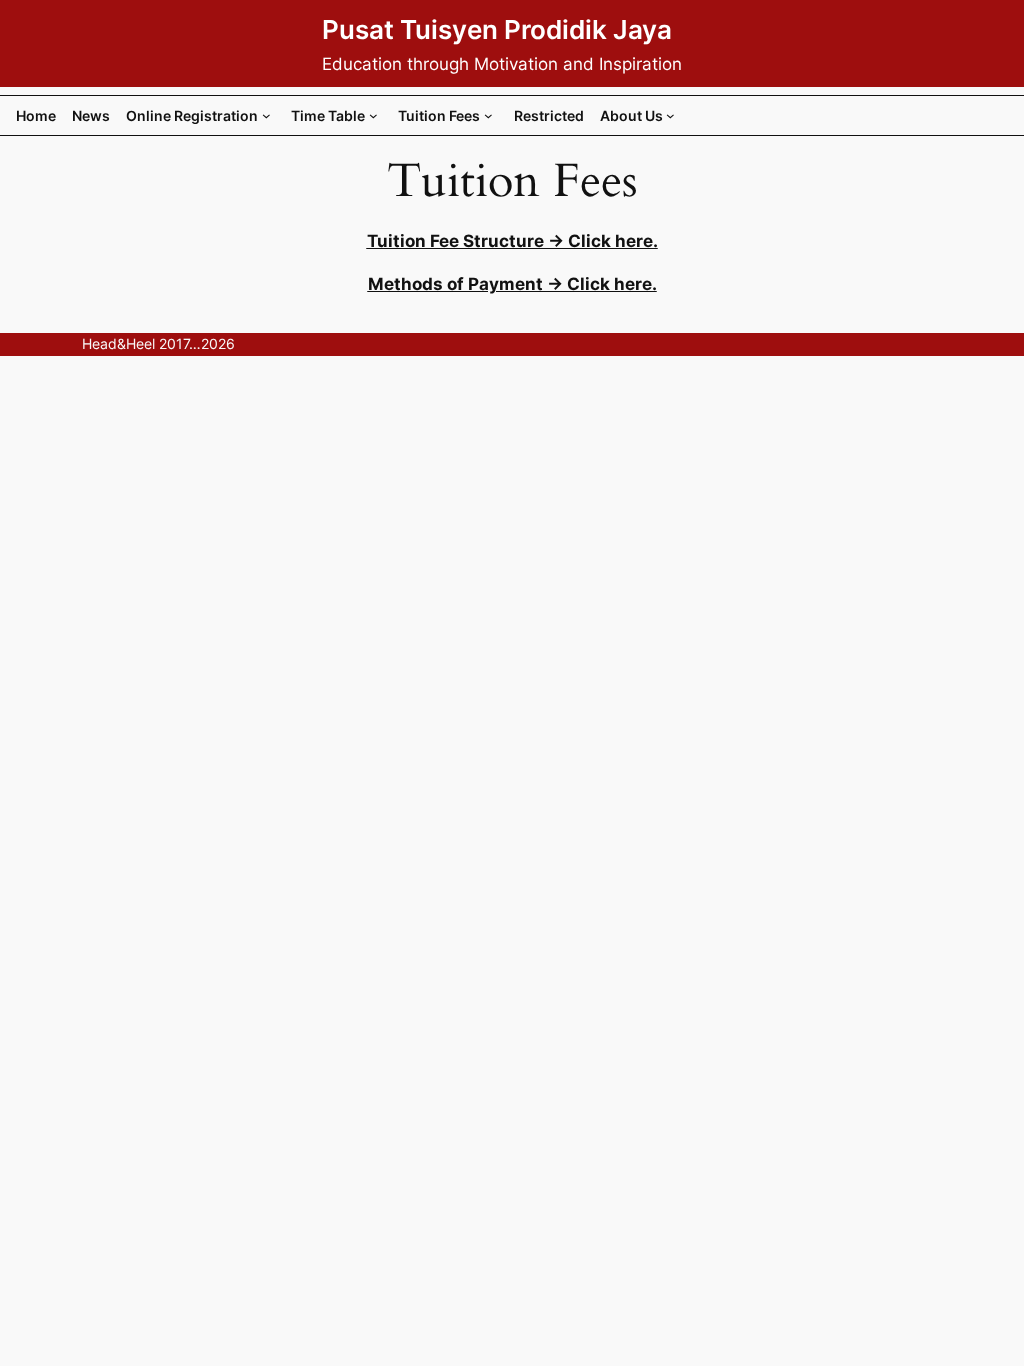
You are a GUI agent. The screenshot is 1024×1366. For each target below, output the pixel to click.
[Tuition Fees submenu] (488, 115)
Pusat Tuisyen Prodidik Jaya (497, 29)
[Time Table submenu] (373, 115)
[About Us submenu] (670, 115)
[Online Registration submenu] (266, 115)
